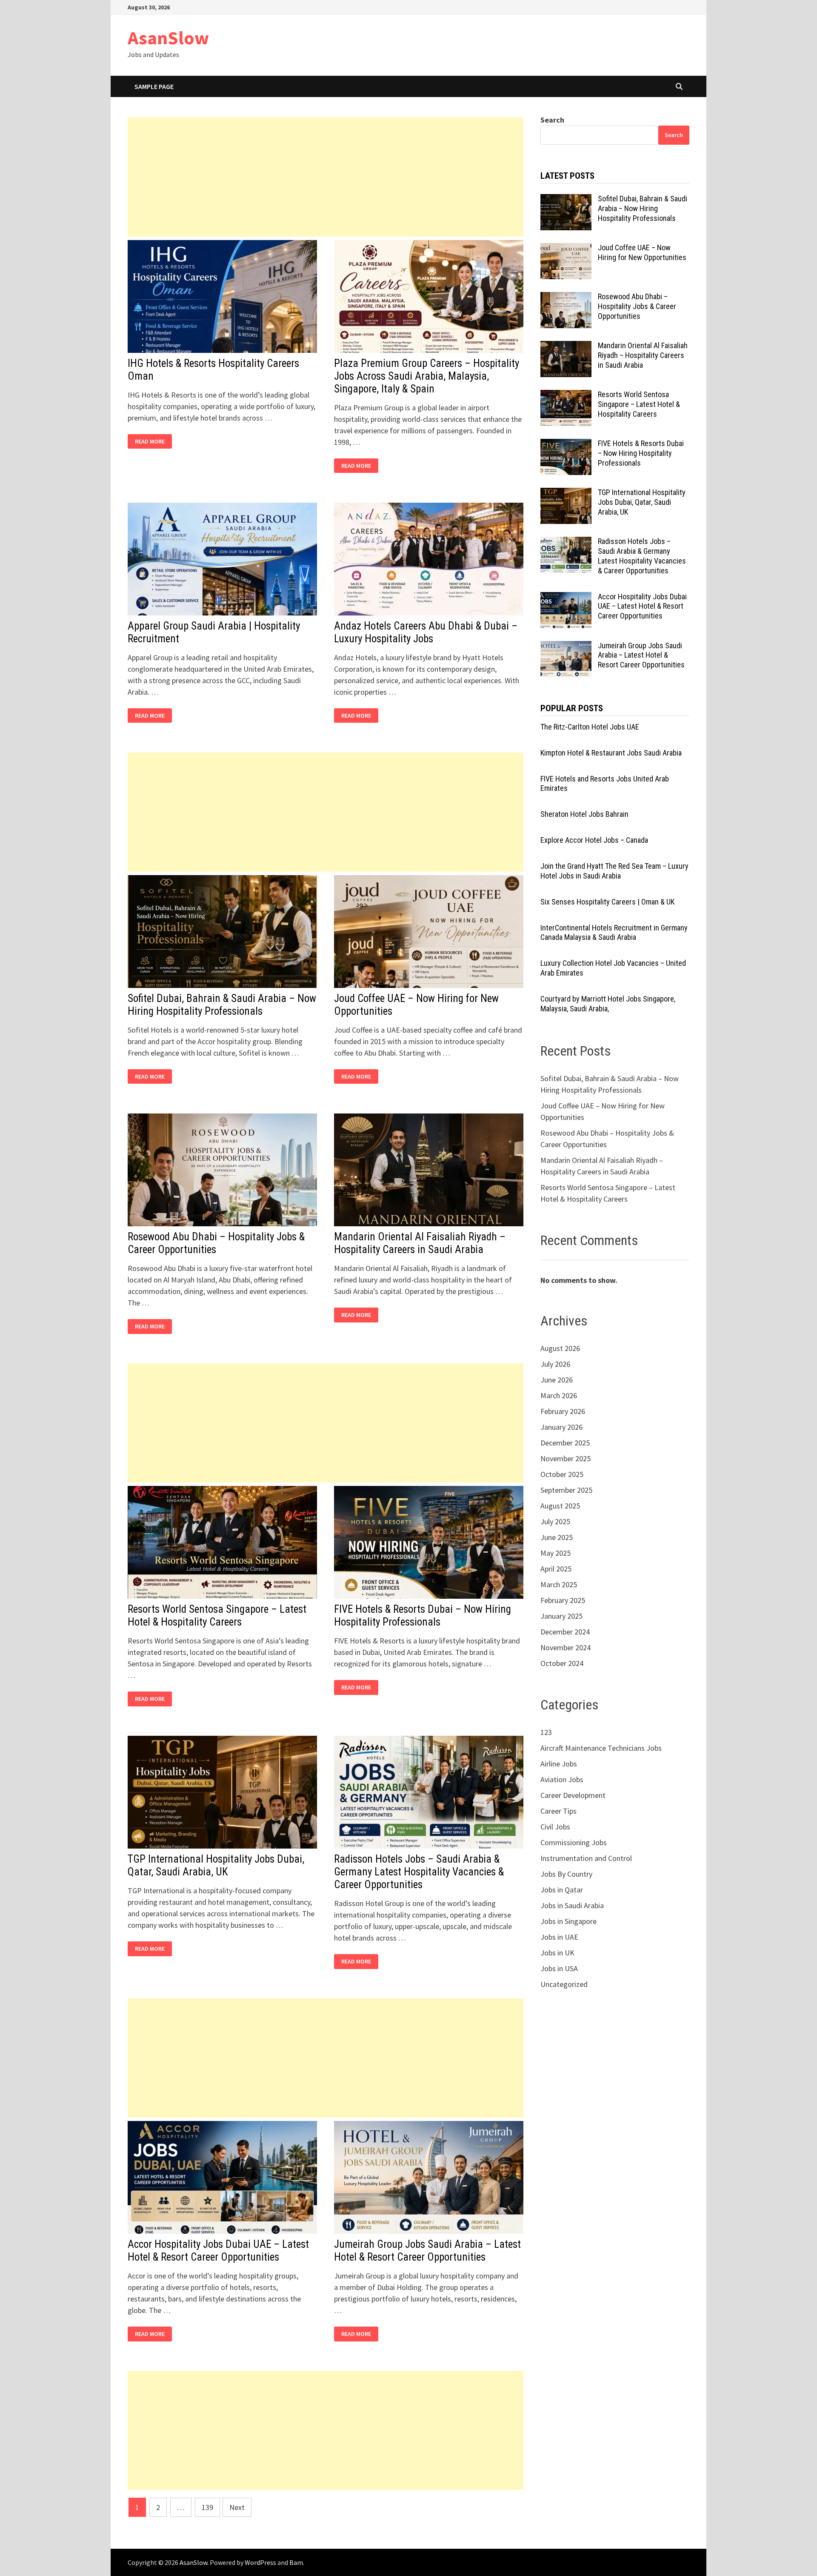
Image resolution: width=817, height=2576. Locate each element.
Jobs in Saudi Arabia (572, 1905)
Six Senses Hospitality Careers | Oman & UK (607, 902)
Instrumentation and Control (586, 1858)
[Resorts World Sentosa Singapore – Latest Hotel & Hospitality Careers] (566, 396)
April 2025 (556, 1569)
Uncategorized (564, 1984)
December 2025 (565, 1443)
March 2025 (559, 1584)
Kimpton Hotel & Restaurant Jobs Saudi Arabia (611, 753)
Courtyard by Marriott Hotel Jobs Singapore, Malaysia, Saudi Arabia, (608, 1004)
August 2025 (560, 1506)
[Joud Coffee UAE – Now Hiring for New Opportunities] (566, 249)
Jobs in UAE (559, 1937)
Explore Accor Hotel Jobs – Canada (594, 840)
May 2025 (556, 1553)
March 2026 (559, 1395)
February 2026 (563, 1411)
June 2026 (557, 1380)
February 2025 (563, 1600)
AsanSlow (168, 38)
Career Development (573, 1795)
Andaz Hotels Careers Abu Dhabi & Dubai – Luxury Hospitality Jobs (426, 632)
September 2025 (566, 1490)
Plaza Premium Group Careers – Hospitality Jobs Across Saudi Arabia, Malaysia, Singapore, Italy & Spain (427, 376)
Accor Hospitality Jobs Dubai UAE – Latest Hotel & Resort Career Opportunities (218, 2251)
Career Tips (558, 1811)
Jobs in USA (559, 1968)
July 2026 (555, 1364)
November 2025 (566, 1458)
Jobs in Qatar (562, 1890)
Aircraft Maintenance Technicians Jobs (601, 1748)
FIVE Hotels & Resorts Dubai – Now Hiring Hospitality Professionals (423, 1616)
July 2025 (555, 1521)
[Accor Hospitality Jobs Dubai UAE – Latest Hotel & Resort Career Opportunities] (566, 598)
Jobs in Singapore (568, 1921)
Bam (296, 2562)
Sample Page (154, 86)
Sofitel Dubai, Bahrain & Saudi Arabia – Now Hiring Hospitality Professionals (222, 1005)
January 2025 (561, 1616)
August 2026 (560, 1348)
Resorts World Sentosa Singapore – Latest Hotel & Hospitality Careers (217, 1616)
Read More (152, 442)
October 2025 (562, 1474)
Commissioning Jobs (574, 1842)
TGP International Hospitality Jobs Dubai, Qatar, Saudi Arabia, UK (216, 1865)
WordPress (260, 2562)
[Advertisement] (326, 177)
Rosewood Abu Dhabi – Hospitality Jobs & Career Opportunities (637, 306)
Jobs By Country (566, 1874)
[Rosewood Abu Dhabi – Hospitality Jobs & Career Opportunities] (566, 298)
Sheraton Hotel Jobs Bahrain (584, 814)
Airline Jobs (559, 1764)
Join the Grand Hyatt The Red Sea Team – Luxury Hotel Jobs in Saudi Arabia (614, 871)
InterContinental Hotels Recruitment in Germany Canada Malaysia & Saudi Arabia (614, 933)
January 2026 (561, 1427)
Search (552, 120)
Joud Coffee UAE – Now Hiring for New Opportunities (642, 252)
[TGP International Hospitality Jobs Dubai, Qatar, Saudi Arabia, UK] (566, 494)
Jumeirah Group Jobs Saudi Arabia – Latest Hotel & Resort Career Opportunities (427, 2251)
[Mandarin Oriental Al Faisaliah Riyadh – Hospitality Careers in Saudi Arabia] (566, 347)
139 (207, 2507)
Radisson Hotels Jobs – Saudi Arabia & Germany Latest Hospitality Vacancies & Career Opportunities (419, 1872)
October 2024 (562, 1663)
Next (237, 2507)
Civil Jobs (555, 1827)
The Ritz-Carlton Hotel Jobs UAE (590, 727)
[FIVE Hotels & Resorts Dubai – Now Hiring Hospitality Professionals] (566, 445)
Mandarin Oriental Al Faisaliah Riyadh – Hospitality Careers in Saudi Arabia (420, 1243)
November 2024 (566, 1647)
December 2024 (565, 1632)
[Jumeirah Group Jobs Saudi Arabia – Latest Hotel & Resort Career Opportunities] (566, 647)
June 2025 (557, 1537)
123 (546, 1732)
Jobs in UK (557, 1953)
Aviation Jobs (562, 1779)
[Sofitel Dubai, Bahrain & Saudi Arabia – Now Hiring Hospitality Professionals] (566, 200)
